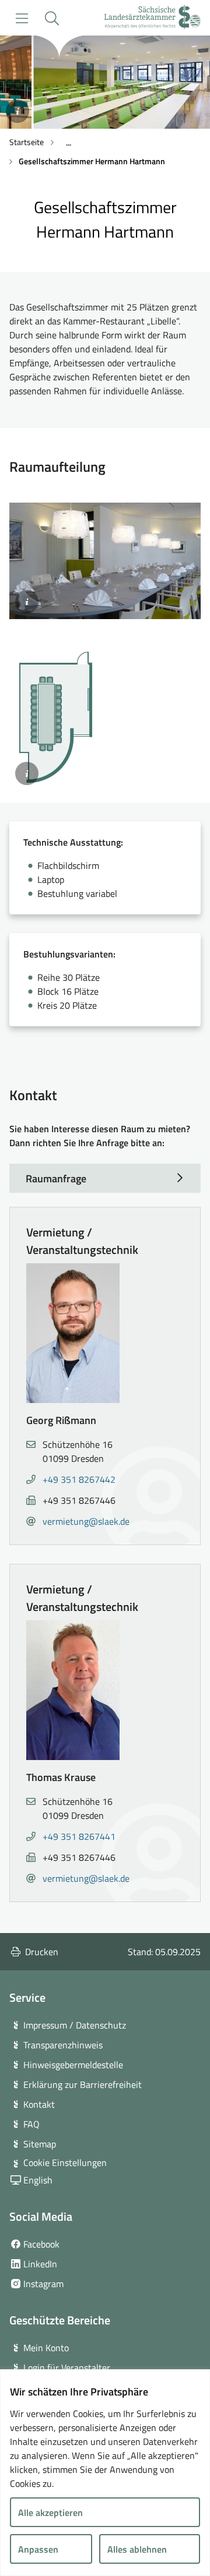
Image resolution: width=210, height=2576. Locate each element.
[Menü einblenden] (22, 18)
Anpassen (38, 2549)
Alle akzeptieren (50, 2513)
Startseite (27, 142)
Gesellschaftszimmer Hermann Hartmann (92, 161)
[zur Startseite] (153, 18)
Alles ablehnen (137, 2549)
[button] (52, 18)
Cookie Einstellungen (65, 2162)
